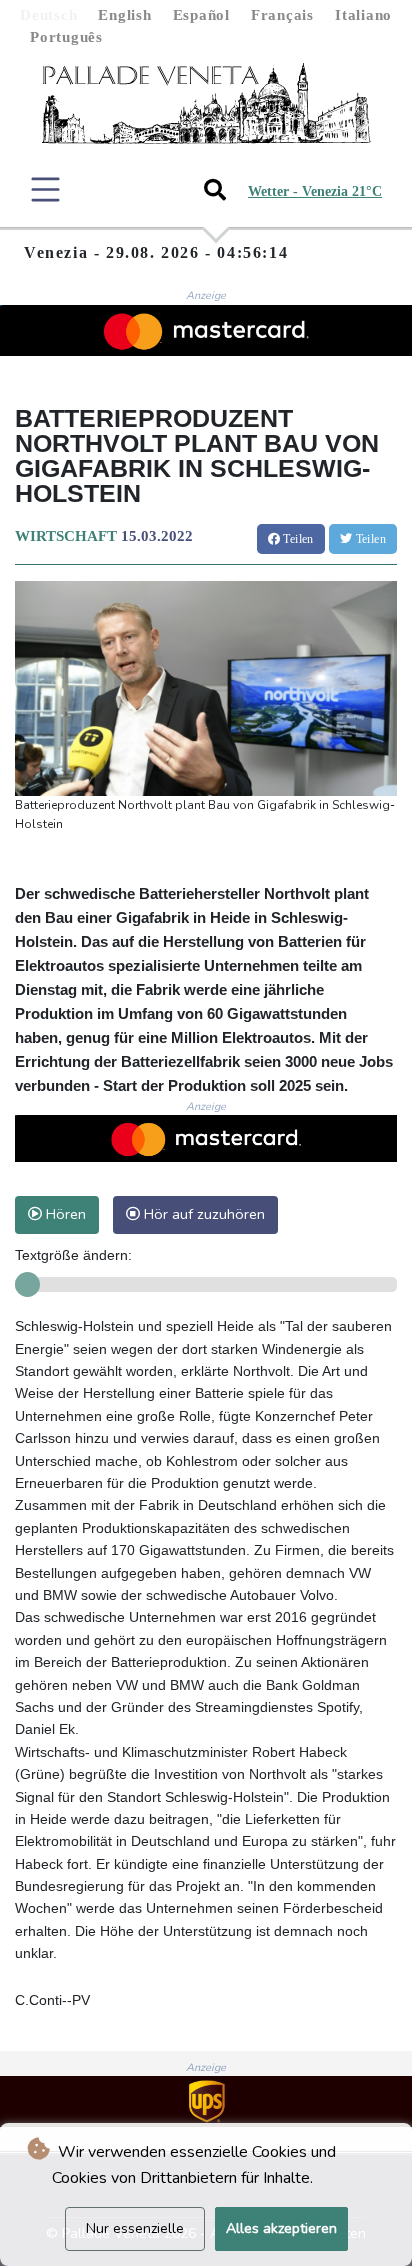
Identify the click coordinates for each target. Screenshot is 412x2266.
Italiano (363, 15)
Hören (64, 1214)
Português (66, 37)
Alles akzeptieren (281, 2228)
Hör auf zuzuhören (202, 1214)
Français (282, 15)
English (124, 15)
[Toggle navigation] (45, 189)
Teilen (297, 539)
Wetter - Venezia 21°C (315, 191)
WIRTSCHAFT (66, 536)
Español (201, 15)
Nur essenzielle (135, 2228)
